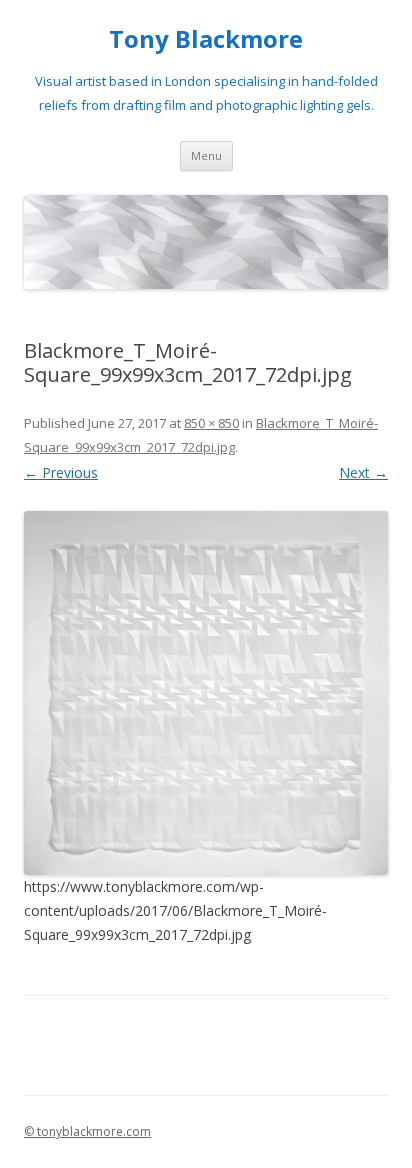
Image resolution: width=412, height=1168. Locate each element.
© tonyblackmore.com (87, 1131)
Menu (206, 155)
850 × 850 (211, 423)
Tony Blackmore (206, 39)
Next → (363, 472)
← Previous (61, 472)
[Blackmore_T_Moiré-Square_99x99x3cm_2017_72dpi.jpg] (206, 693)
